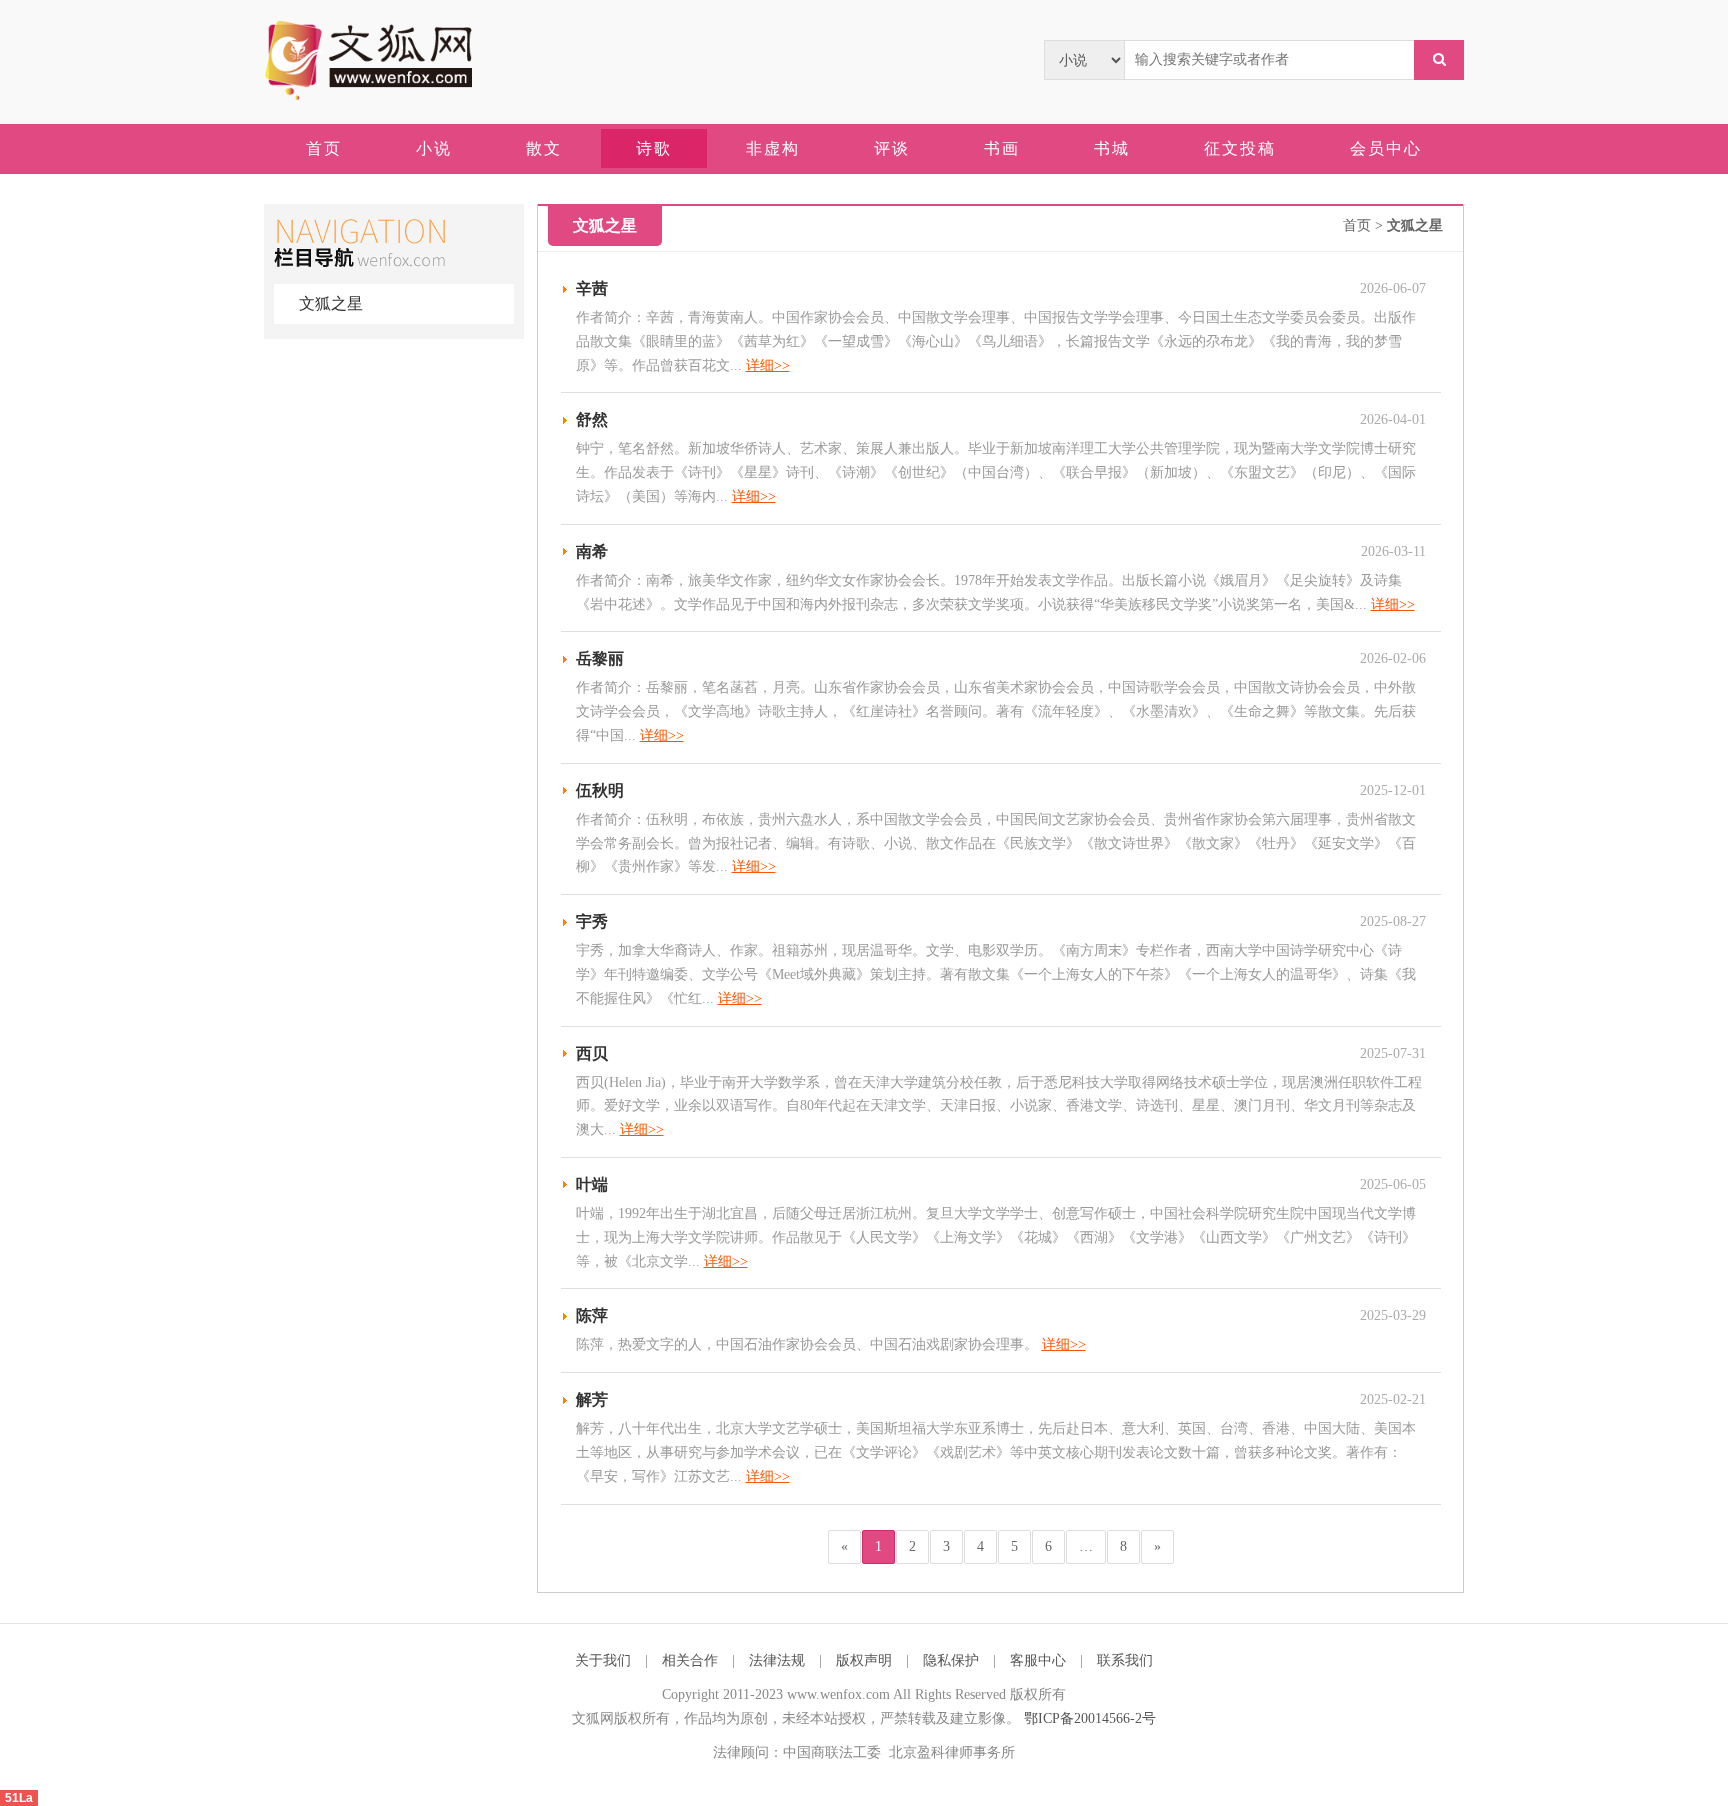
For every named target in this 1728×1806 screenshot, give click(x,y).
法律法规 (777, 1660)
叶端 (592, 1184)
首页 (1357, 225)
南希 (592, 551)
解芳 (592, 1399)
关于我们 (603, 1660)
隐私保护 (951, 1660)
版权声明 (864, 1660)
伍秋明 (600, 790)
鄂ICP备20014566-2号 (1090, 1718)
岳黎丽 (600, 658)
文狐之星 (331, 303)
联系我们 (1125, 1660)
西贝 (592, 1053)
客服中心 (1038, 1660)
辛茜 (592, 288)
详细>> (768, 365)
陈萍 (592, 1315)
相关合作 (690, 1660)
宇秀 (592, 921)
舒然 (592, 419)
